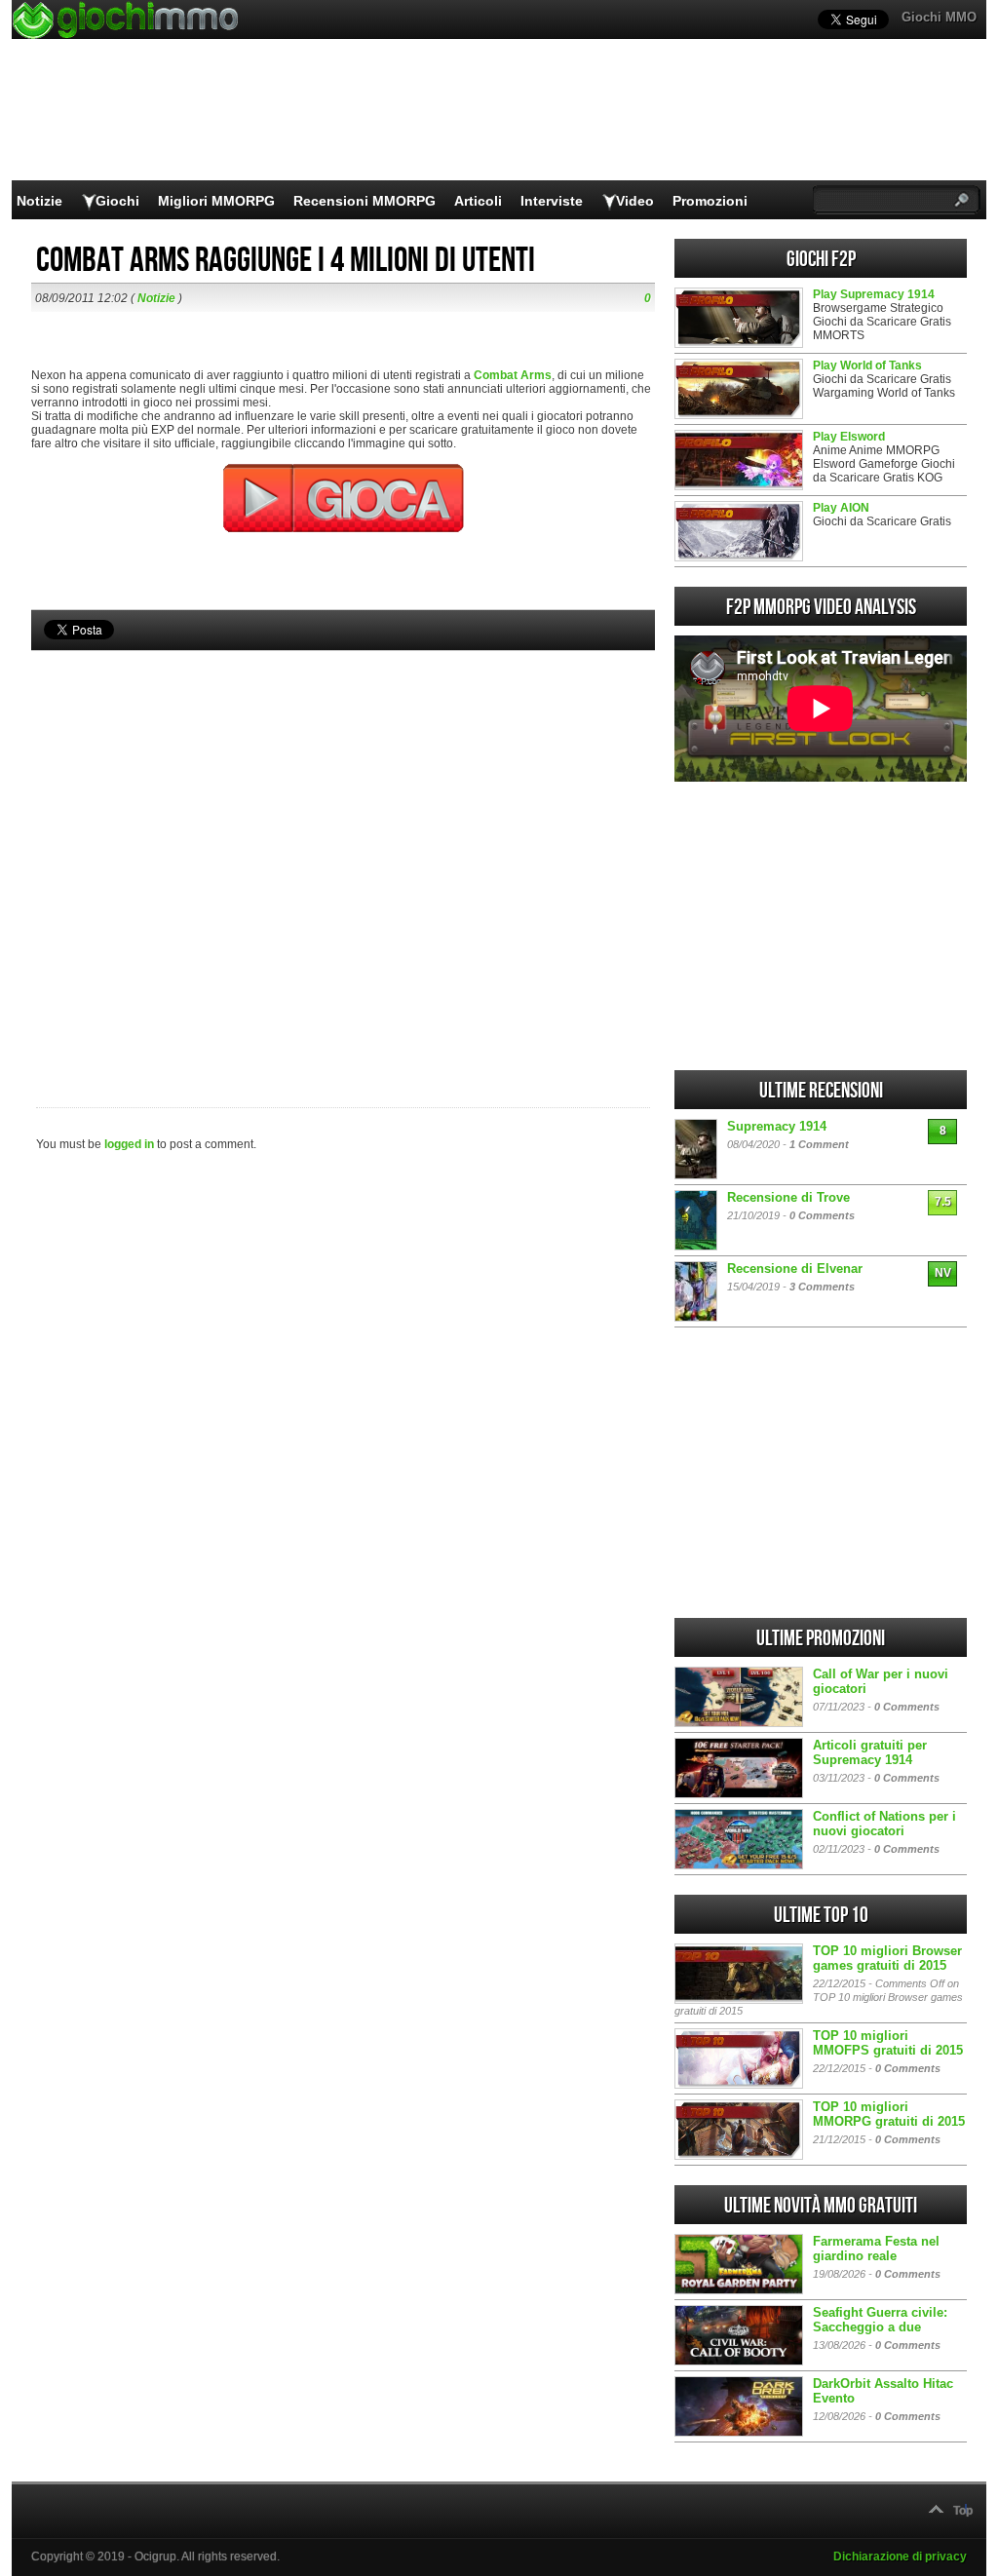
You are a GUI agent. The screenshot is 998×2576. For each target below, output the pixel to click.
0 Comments (822, 1215)
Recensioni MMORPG (365, 201)
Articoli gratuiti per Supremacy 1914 (870, 1752)
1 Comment (819, 1144)
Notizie (39, 201)
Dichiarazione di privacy (900, 2557)
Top (963, 2511)
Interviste (552, 201)
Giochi (117, 201)
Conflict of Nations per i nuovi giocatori (884, 1824)
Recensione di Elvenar (795, 1269)
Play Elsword (849, 437)
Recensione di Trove (788, 1197)
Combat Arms (513, 375)
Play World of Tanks (867, 365)
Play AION (841, 508)
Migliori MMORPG (216, 201)
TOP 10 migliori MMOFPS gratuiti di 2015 (888, 2043)
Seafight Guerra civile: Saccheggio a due (880, 2320)
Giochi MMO (939, 17)
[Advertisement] (343, 846)
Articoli (478, 201)
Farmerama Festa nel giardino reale (876, 2249)
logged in (129, 1144)
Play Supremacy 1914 (874, 294)
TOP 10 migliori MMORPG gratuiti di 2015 (889, 2114)
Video (635, 201)
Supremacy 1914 (777, 1126)
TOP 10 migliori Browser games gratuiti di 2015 (887, 1958)
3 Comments (822, 1287)
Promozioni (710, 201)
